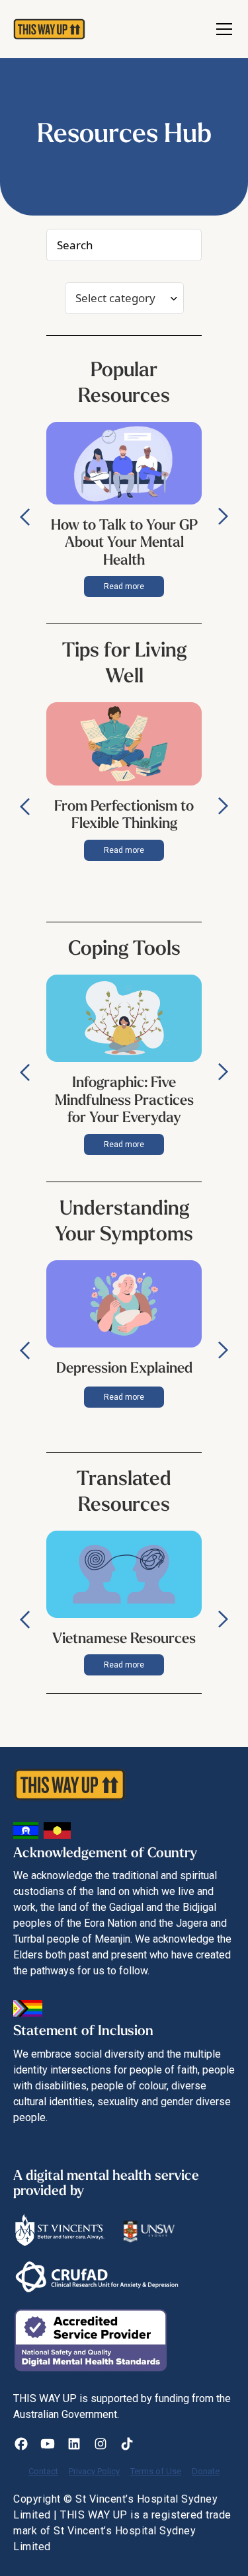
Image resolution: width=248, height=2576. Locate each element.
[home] (43, 29)
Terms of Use (156, 2471)
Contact (43, 2471)
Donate (206, 2471)
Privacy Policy (94, 2471)
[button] (222, 29)
